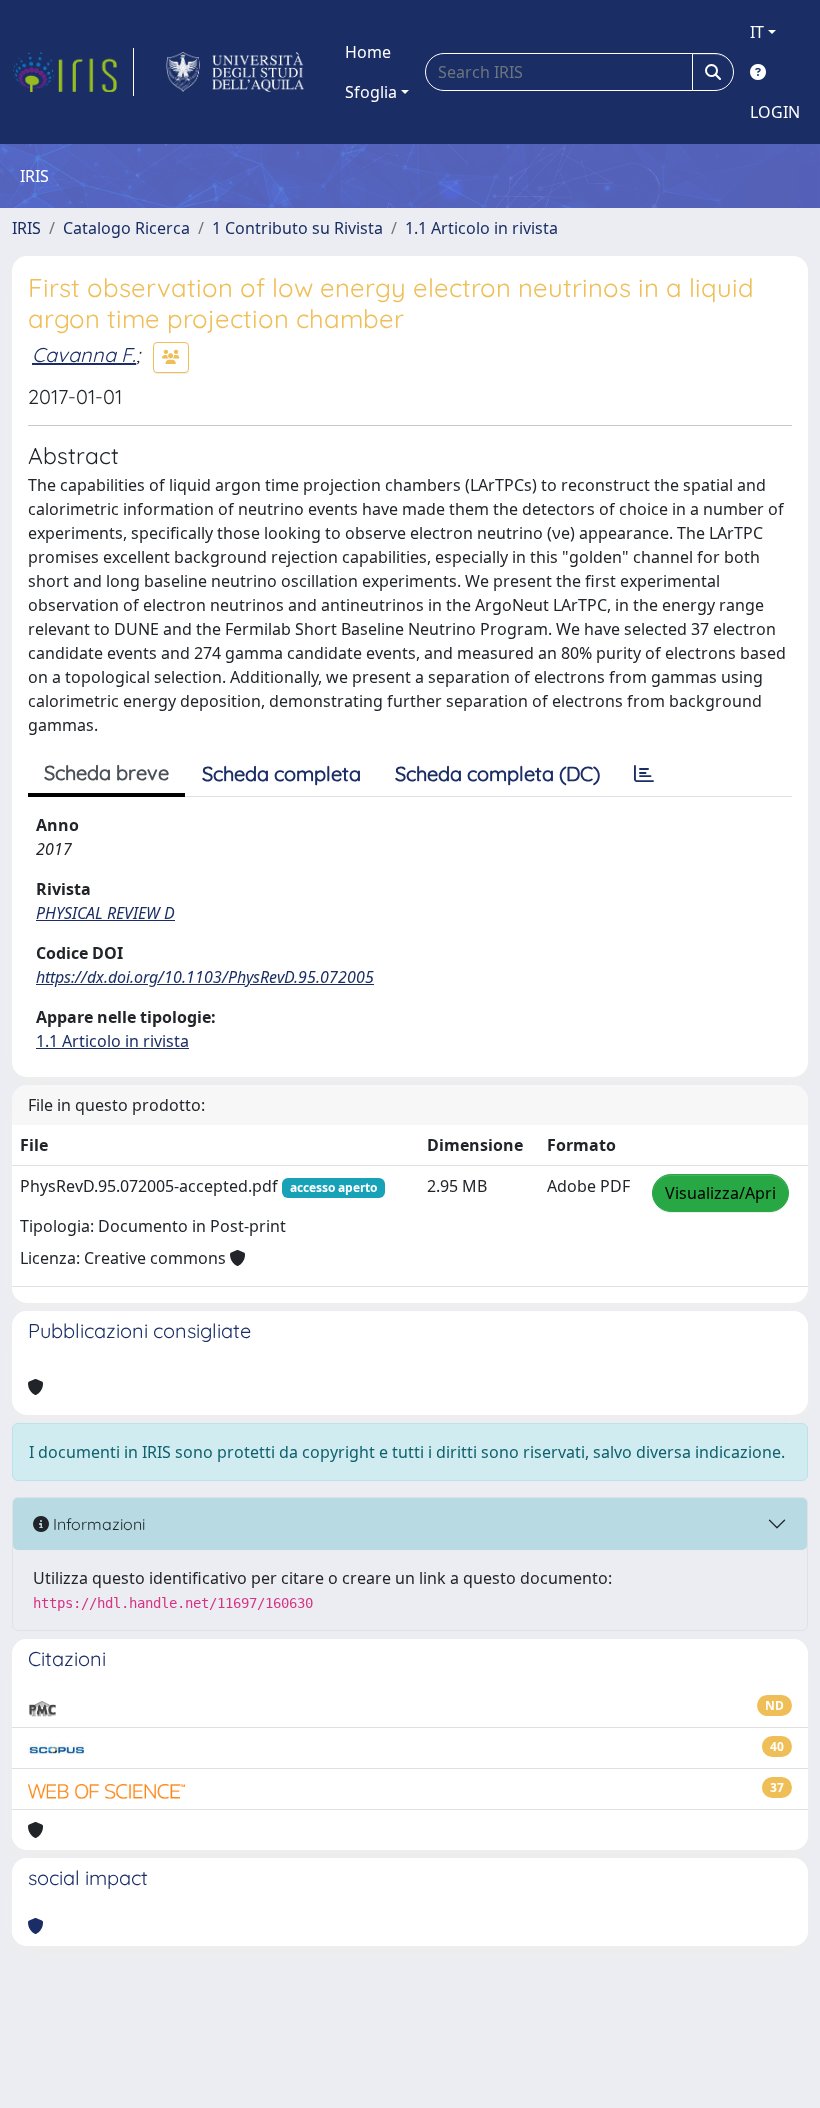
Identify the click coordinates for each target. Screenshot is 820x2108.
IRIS (26, 228)
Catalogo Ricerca (126, 228)
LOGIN (775, 112)
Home (368, 52)
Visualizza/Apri (720, 1193)
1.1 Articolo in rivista (481, 228)
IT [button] (757, 32)
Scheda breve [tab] (106, 772)
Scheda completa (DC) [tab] (497, 773)
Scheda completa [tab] (281, 773)
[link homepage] (73, 72)
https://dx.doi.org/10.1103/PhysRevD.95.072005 (205, 977)
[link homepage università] (235, 72)
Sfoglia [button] (371, 92)
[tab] (644, 774)
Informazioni (97, 1524)
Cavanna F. (84, 354)
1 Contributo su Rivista (297, 228)
